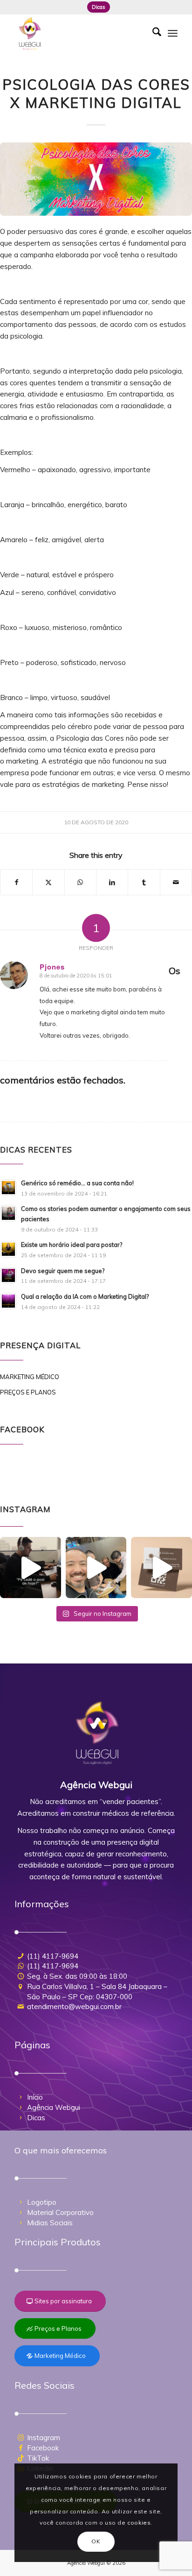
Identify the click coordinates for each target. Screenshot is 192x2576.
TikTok (38, 2458)
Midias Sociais (50, 2223)
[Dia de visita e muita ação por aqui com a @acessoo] (96, 1568)
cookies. (140, 2523)
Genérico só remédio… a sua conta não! (77, 1183)
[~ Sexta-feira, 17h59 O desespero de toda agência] (31, 1568)
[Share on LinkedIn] (112, 882)
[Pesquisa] (152, 33)
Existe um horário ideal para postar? (72, 1245)
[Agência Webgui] (80, 33)
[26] (96, 179)
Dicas (99, 7)
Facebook (43, 2448)
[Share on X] (48, 882)
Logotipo (42, 2202)
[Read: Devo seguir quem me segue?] (8, 1275)
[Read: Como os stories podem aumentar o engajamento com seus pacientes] (8, 1213)
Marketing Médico (30, 1377)
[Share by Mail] (176, 882)
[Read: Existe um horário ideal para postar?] (8, 1249)
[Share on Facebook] (16, 882)
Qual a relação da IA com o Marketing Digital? (85, 1296)
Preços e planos (28, 1392)
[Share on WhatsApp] (80, 882)
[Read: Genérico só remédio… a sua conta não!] (8, 1188)
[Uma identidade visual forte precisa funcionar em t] (161, 1568)
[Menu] (173, 33)
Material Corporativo (60, 2212)
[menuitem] (99, 7)
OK (96, 2541)
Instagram (44, 2438)
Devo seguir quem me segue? (63, 1271)
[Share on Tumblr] (144, 882)
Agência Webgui (54, 2107)
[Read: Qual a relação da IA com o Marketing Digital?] (8, 1301)
